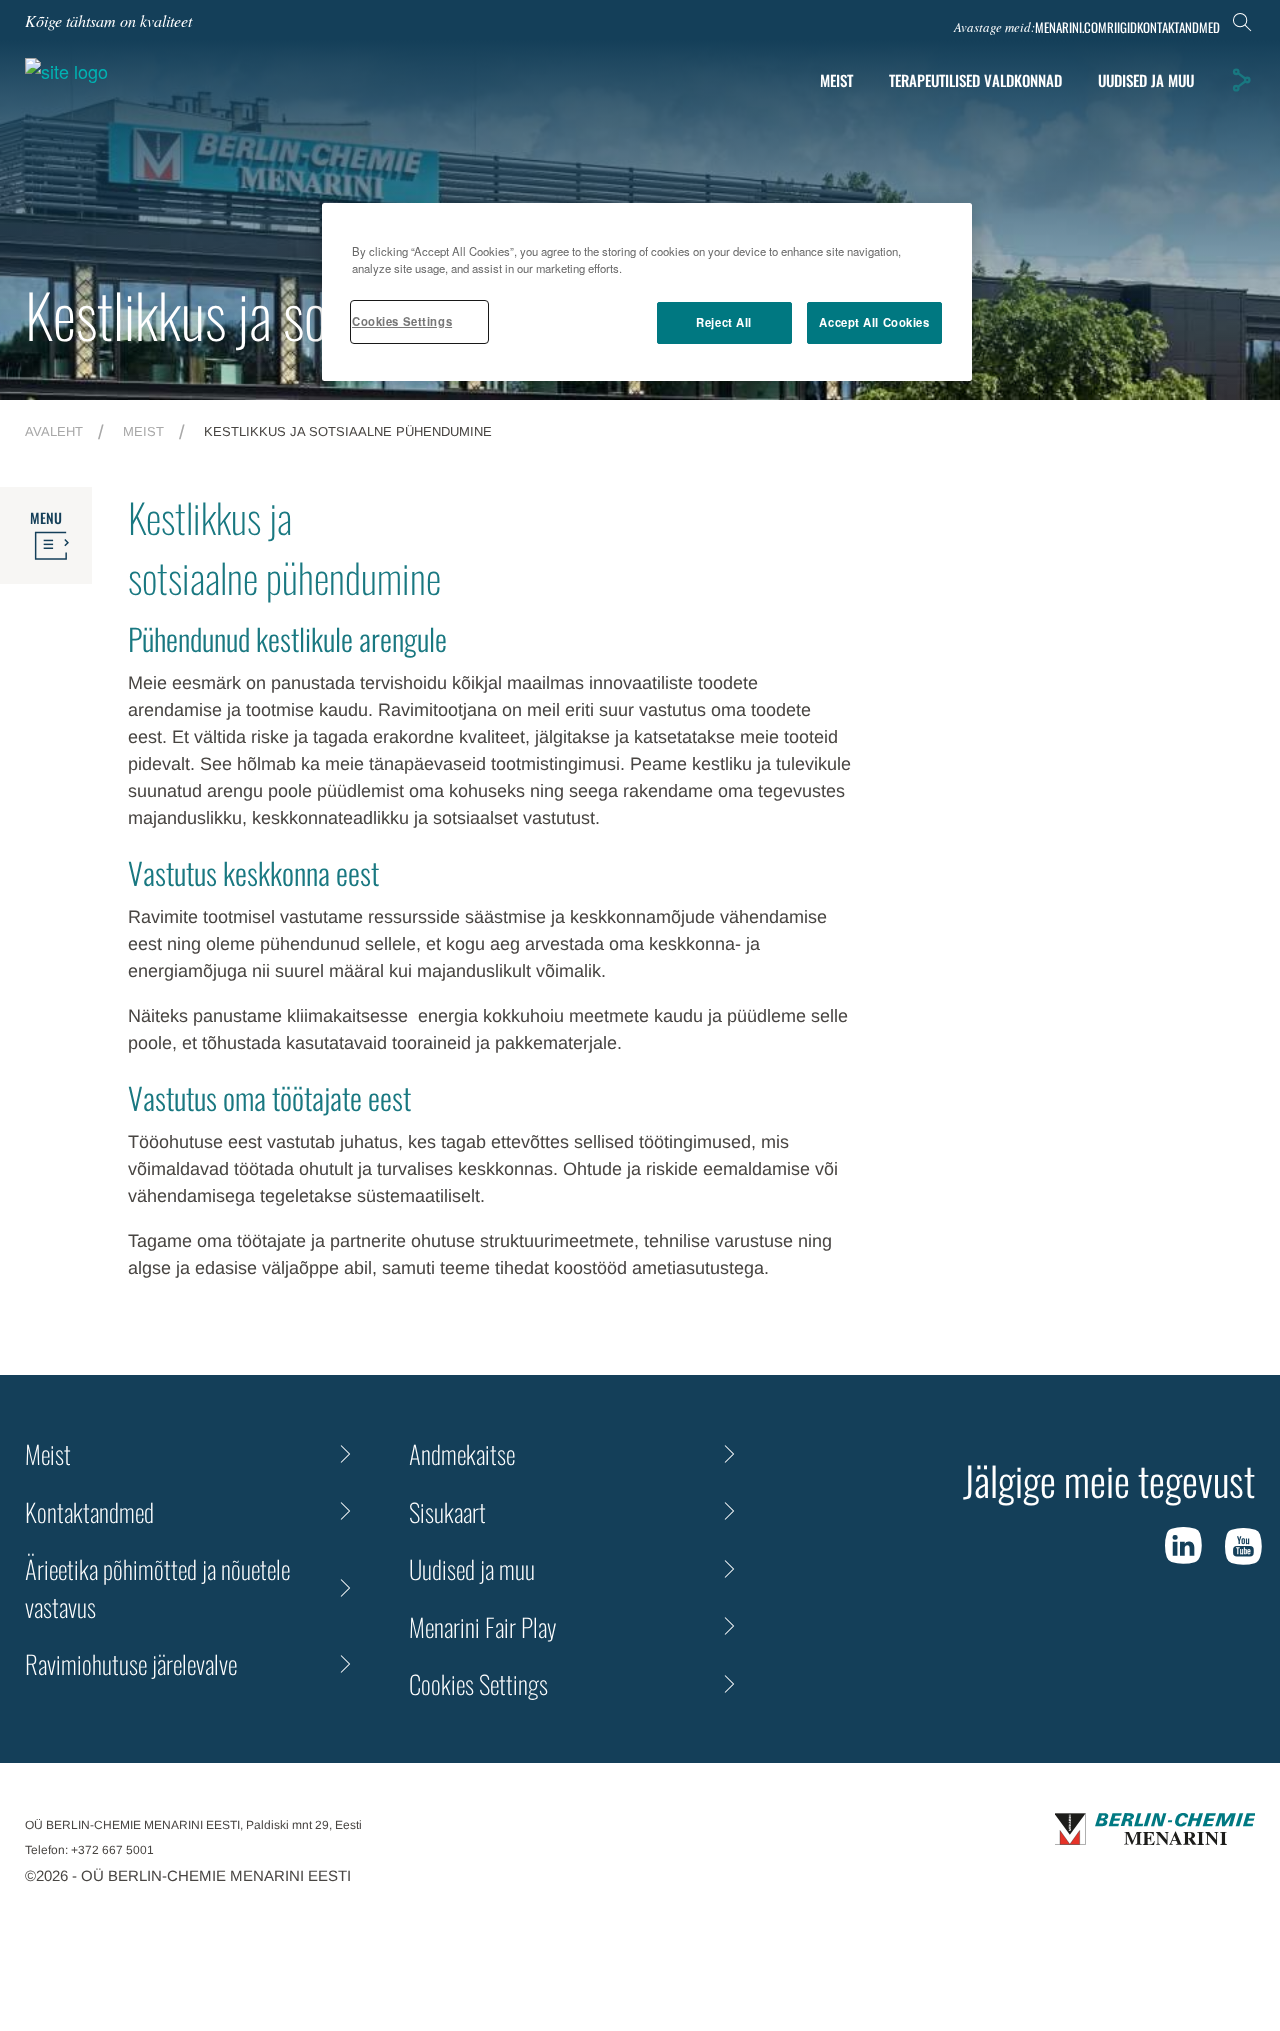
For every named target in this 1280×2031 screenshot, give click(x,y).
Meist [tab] (836, 80)
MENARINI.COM (1071, 27)
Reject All (724, 322)
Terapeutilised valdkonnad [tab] (975, 80)
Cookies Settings (402, 321)
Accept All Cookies (874, 322)
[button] (1241, 80)
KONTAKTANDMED (1178, 27)
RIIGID (1122, 27)
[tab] (1146, 80)
